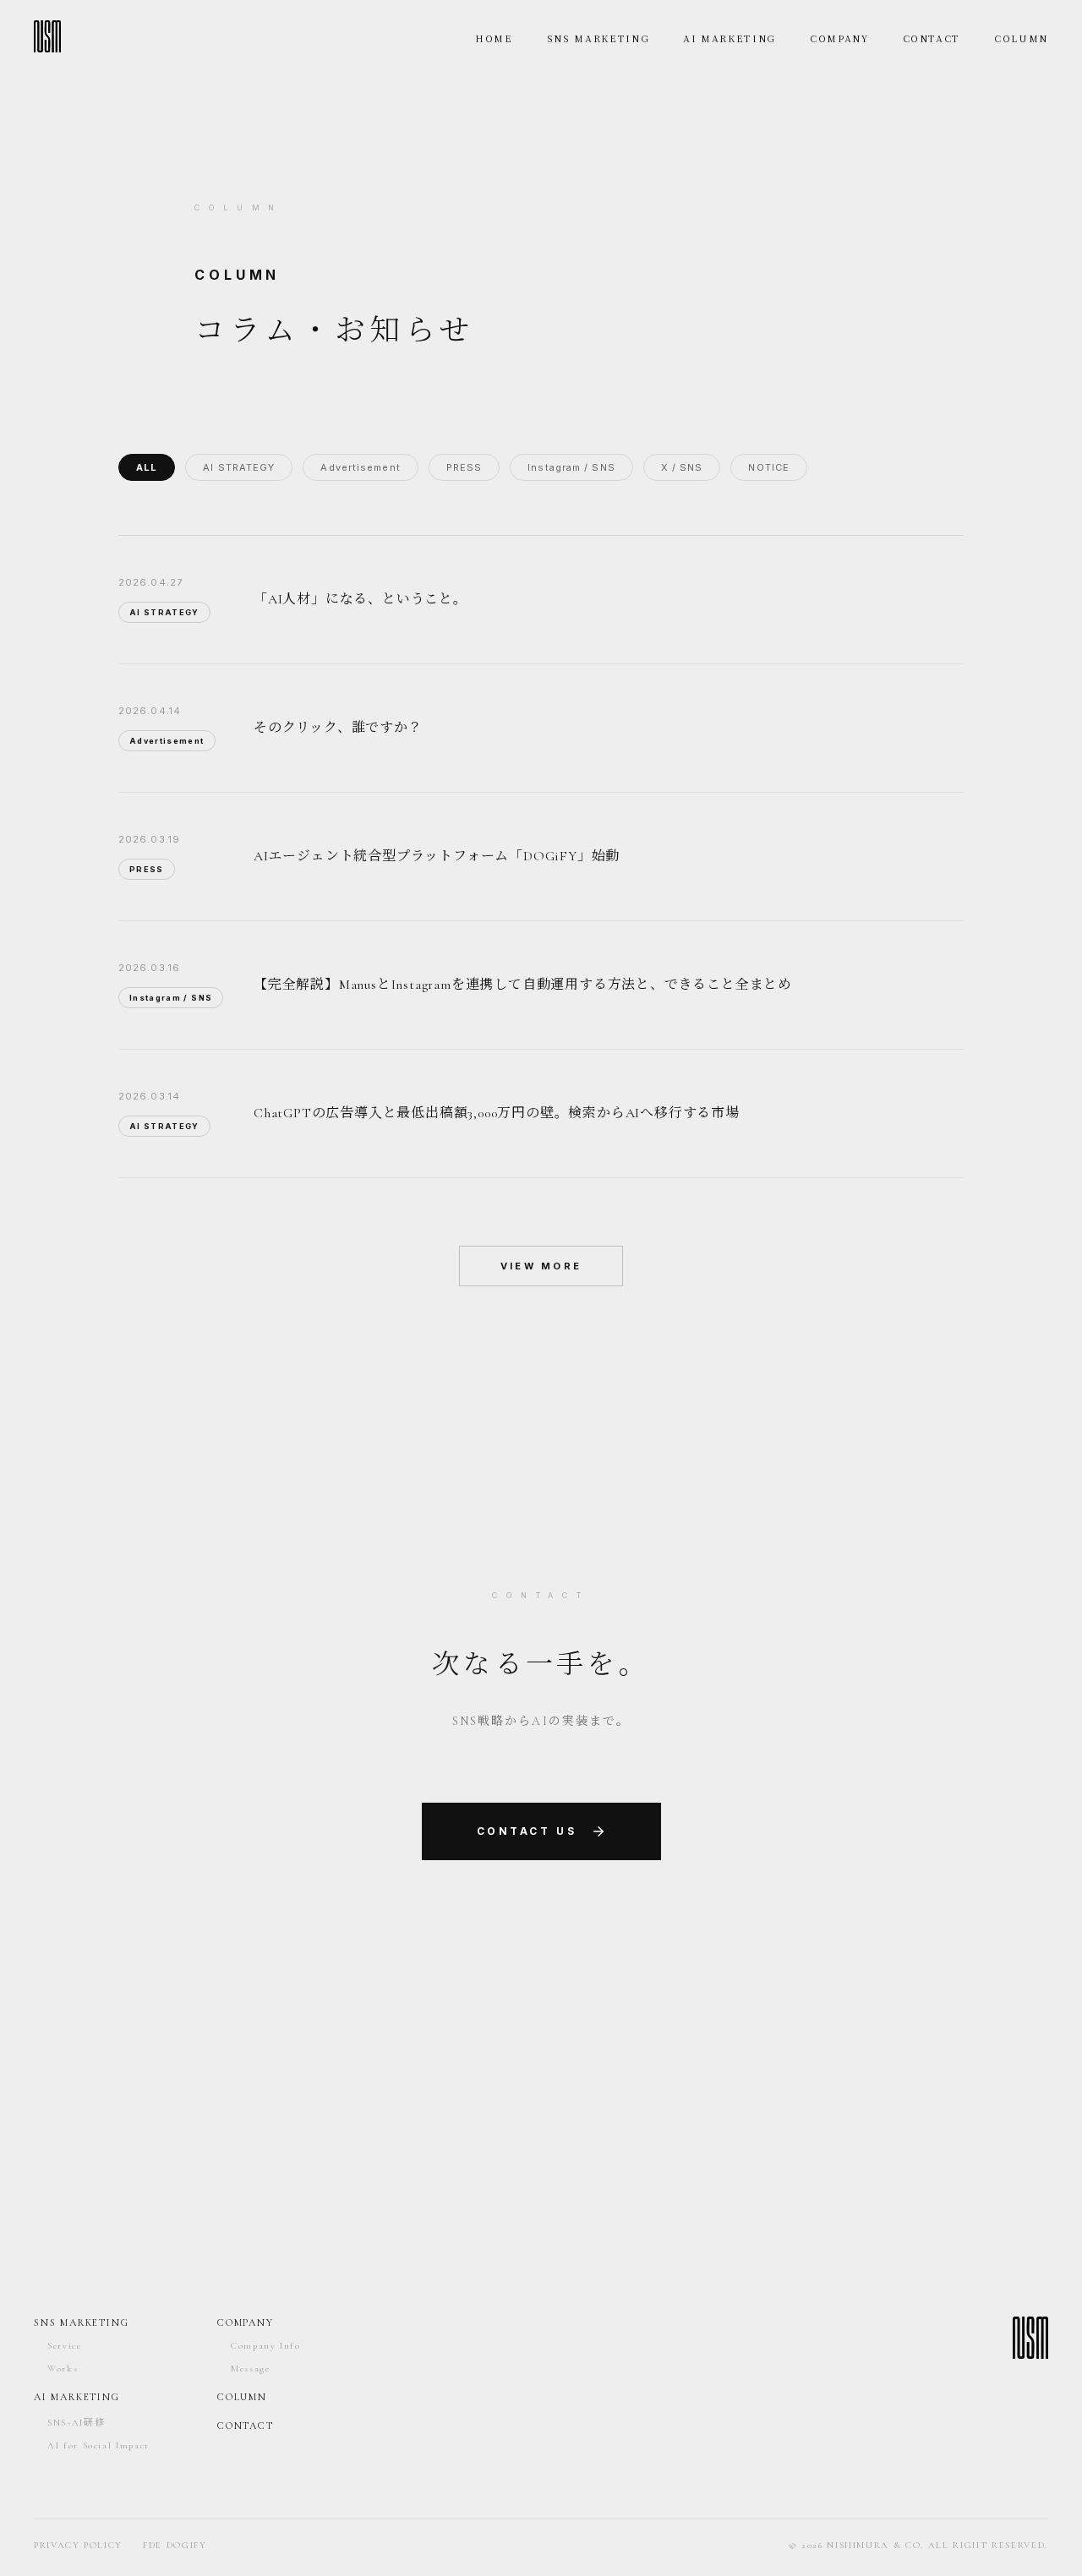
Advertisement (360, 467)
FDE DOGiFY (175, 2545)
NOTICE (769, 467)
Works (63, 2369)
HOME (494, 38)
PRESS (464, 467)
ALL (147, 467)
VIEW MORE (541, 1266)
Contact (246, 2426)
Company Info (266, 2346)
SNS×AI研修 (76, 2423)
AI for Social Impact (98, 2445)
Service (65, 2346)
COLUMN (1021, 38)
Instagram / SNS (571, 467)
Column (242, 2397)
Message (251, 2369)
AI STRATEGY (239, 467)
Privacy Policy (78, 2545)
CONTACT (932, 38)
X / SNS (682, 467)
